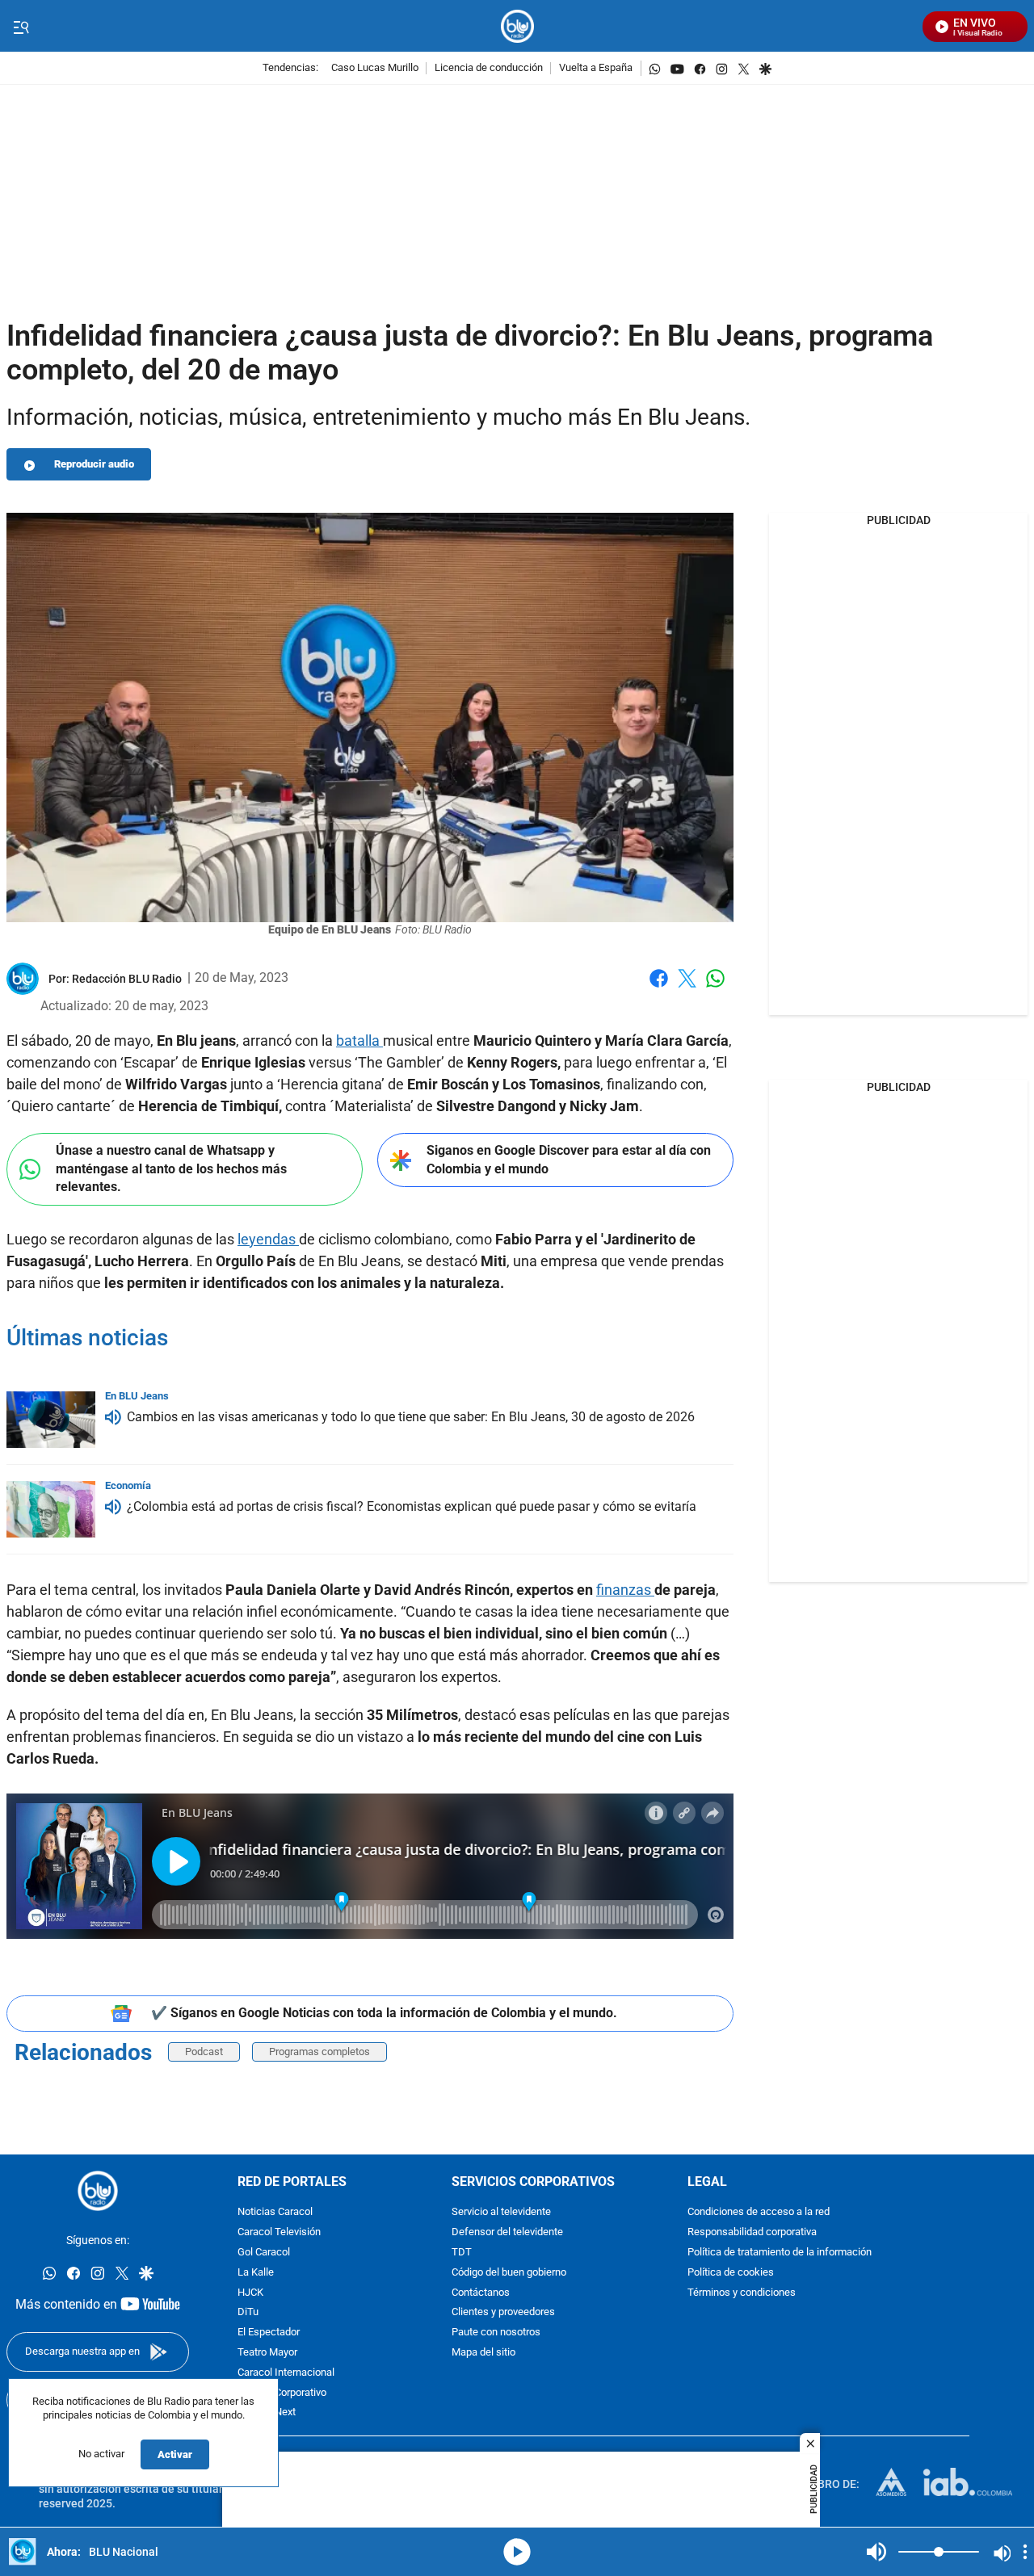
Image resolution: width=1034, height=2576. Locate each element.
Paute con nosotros (496, 2333)
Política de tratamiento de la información (780, 2253)
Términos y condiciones (742, 2293)
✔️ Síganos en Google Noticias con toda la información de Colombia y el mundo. (384, 2013)
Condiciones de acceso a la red (759, 2213)
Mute (876, 2552)
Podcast (204, 2052)
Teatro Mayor (267, 2353)
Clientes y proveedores (503, 2313)
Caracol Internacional (286, 2373)
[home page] (517, 26)
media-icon (517, 2552)
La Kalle (256, 2273)
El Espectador (269, 2333)
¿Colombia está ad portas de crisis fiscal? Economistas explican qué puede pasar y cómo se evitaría (412, 1506)
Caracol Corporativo (282, 2393)
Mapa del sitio (483, 2353)
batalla (359, 1040)
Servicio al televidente (501, 2213)
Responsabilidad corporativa (752, 2233)
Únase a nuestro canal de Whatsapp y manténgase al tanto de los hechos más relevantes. (171, 1168)
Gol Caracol (264, 2253)
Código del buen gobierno (509, 2273)
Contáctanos (481, 2293)
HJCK (250, 2293)
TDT (462, 2253)
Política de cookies (731, 2273)
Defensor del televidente (507, 2233)
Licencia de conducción (489, 68)
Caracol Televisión (279, 2233)
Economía (128, 1485)
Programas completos (319, 2052)
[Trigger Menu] (21, 27)
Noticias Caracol (275, 2213)
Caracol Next (267, 2413)
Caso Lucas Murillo (375, 68)
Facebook (659, 988)
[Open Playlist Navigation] (1025, 2552)
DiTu (248, 2313)
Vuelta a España (596, 68)
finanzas (625, 1590)
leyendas (268, 1239)
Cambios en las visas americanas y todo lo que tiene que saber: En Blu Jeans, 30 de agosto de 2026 (411, 1417)
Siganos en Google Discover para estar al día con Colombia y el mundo (569, 1160)
